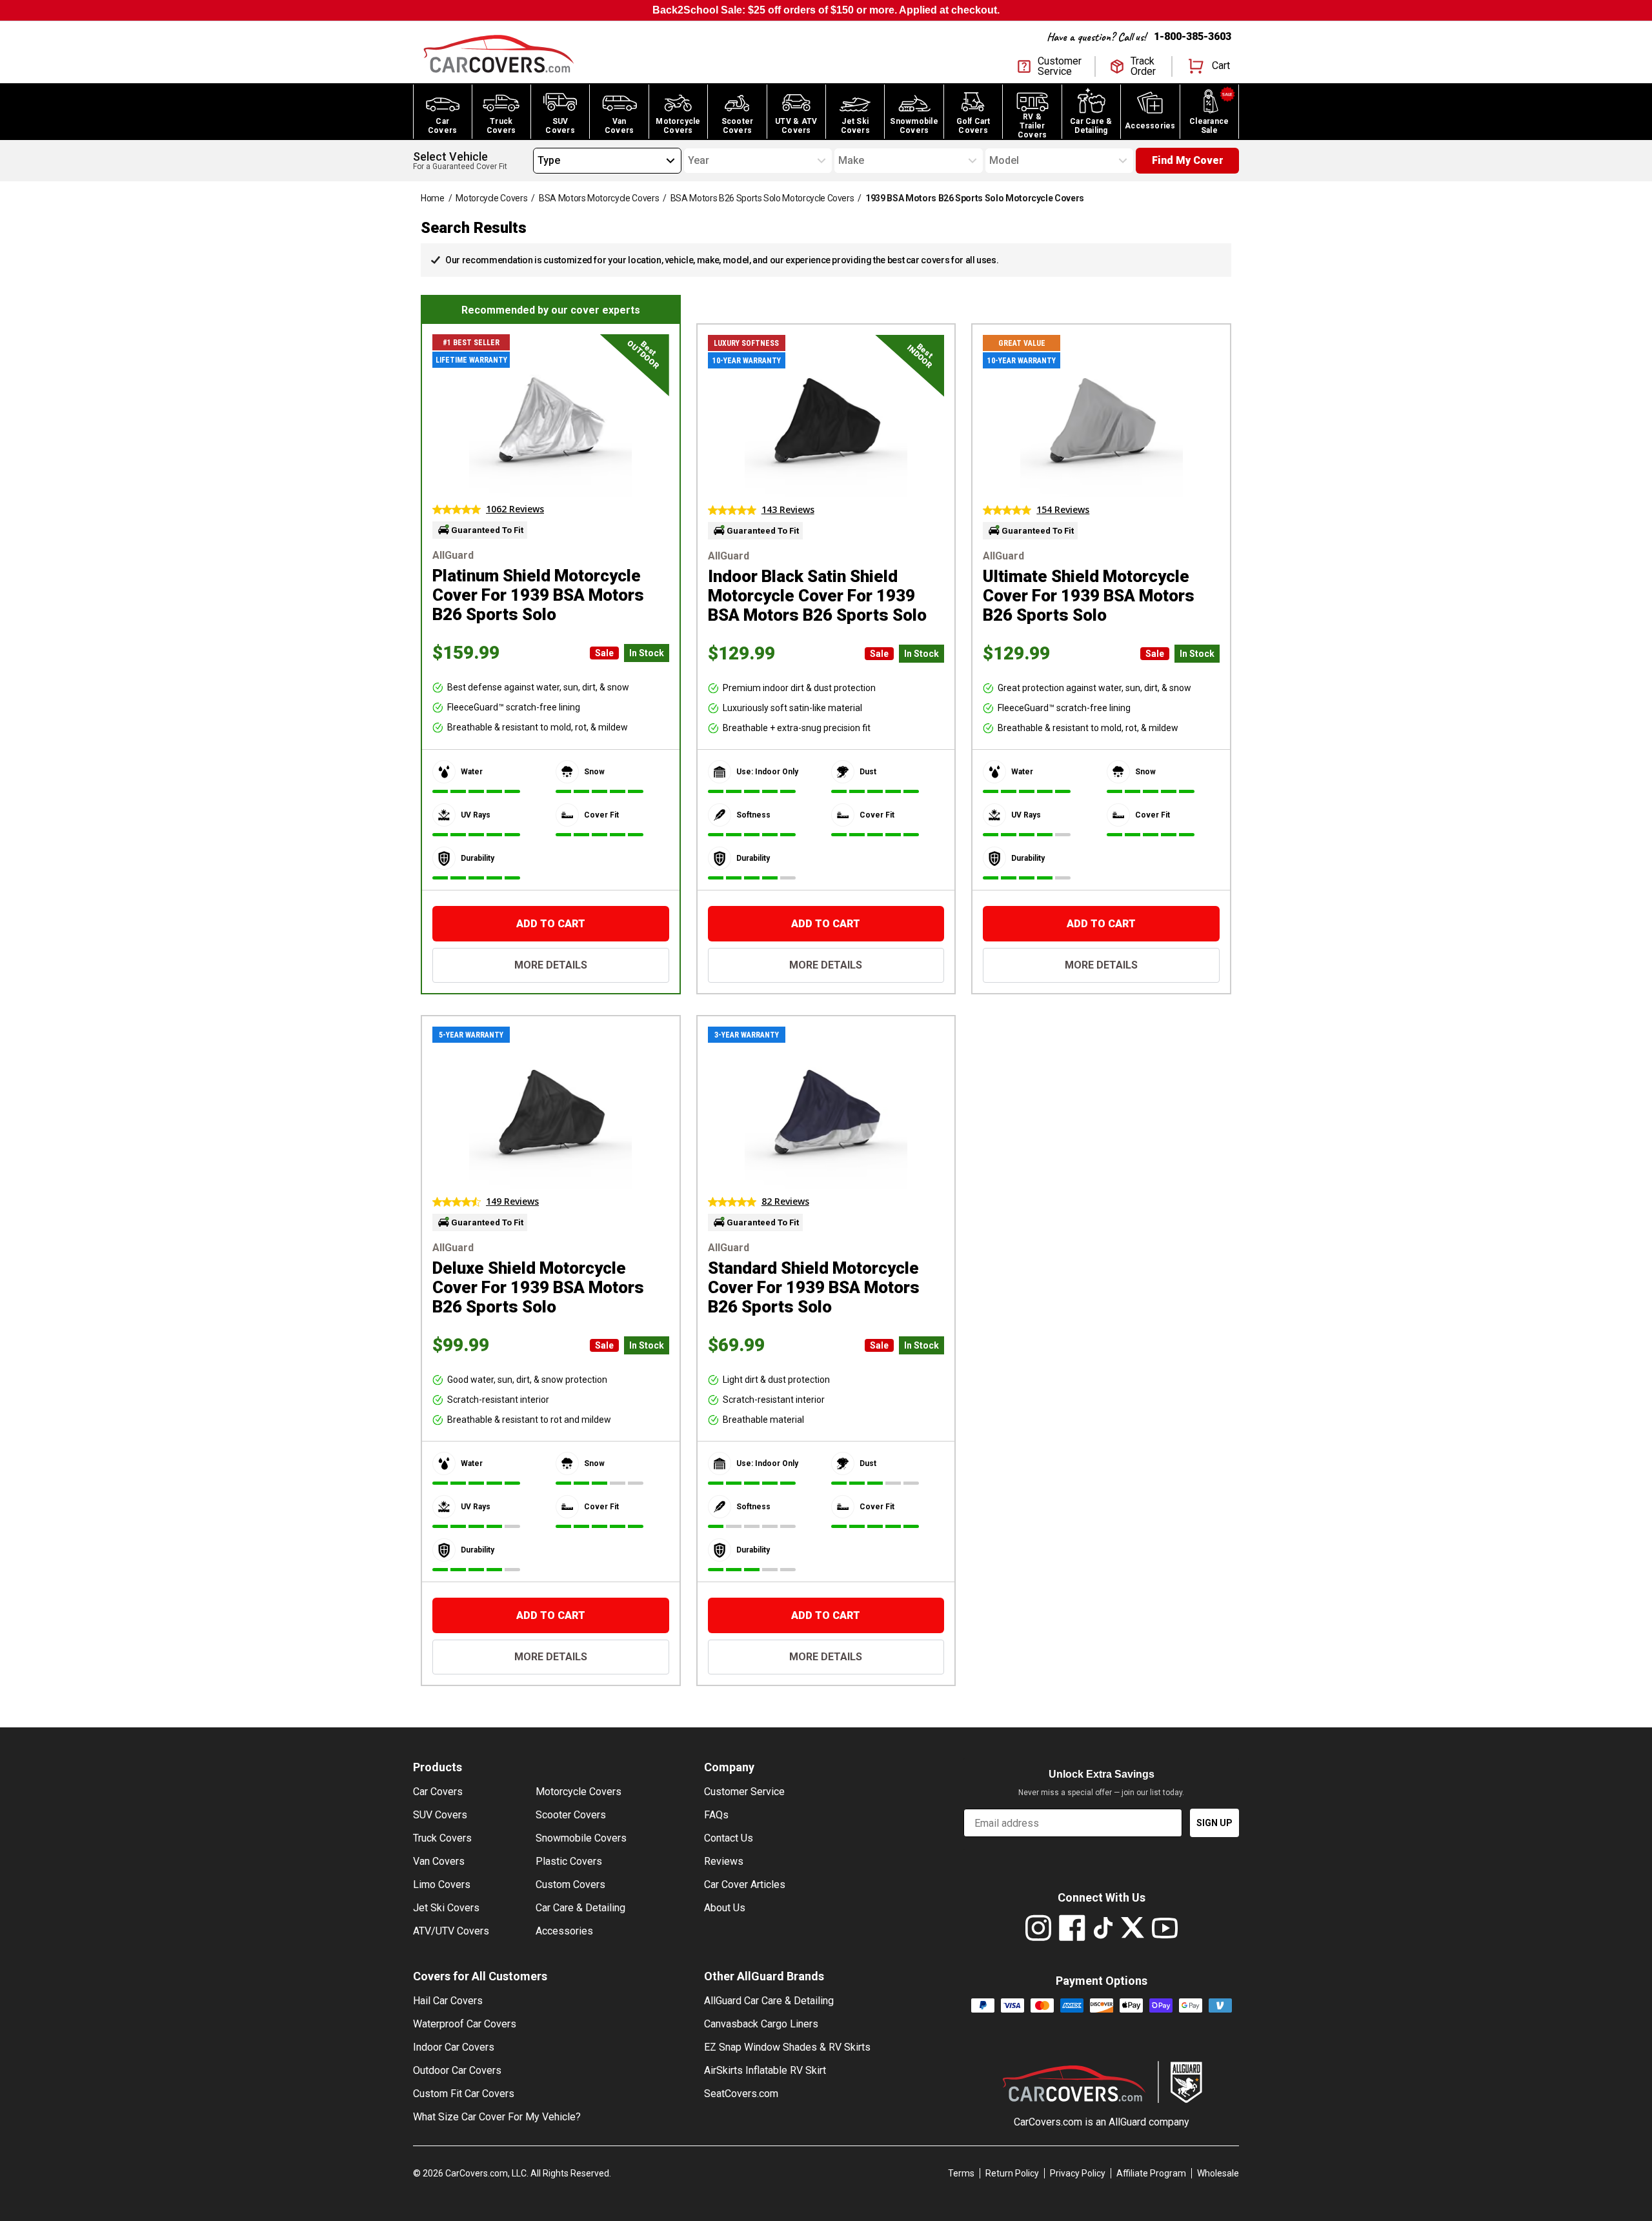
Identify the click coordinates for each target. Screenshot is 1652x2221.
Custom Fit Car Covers (464, 2094)
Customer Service (744, 1792)
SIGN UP (1214, 1823)
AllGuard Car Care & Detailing (769, 2001)
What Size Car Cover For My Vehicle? (497, 2117)
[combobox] (538, 161)
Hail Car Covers (448, 2001)
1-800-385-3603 (1193, 36)
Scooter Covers (571, 1815)
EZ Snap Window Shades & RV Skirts (787, 2047)
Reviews (724, 1861)
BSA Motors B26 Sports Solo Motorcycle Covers (762, 198)
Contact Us (729, 1838)
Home (433, 198)
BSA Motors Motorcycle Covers (599, 198)
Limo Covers (442, 1884)
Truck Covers (442, 1838)
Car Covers (438, 1792)
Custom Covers (570, 1884)
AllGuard (1127, 2122)
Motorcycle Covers (491, 198)
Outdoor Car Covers (457, 2070)
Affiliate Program (1151, 2173)
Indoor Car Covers (454, 2047)
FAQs (716, 1815)
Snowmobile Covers (581, 1838)
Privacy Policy (1078, 2173)
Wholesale (1218, 2173)
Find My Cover (1188, 160)
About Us (725, 1908)
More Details (551, 965)
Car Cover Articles (745, 1884)
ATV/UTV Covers (451, 1931)
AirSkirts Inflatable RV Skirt (765, 2070)
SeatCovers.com (741, 2094)
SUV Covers (440, 1815)
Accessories (564, 1931)
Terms (961, 2173)
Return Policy (1012, 2173)
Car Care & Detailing (580, 1908)
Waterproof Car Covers (465, 2024)
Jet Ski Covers (446, 1908)
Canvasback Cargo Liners (761, 2024)
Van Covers (439, 1861)
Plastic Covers (569, 1861)
